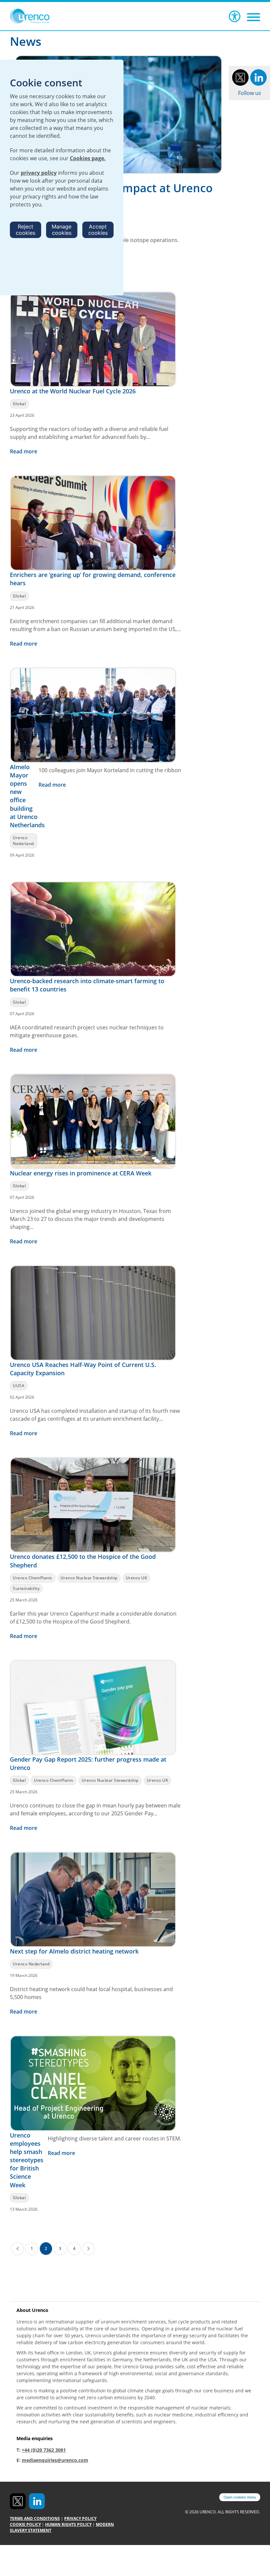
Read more (24, 451)
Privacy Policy (80, 2518)
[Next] (88, 2249)
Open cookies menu (240, 2497)
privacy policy (39, 173)
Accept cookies (98, 230)
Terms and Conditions (35, 2518)
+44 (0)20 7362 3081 (44, 2450)
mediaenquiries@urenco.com (55, 2460)
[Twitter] (240, 77)
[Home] (39, 16)
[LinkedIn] (258, 77)
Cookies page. (88, 158)
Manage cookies (62, 230)
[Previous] (18, 2249)
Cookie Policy (25, 2524)
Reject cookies (26, 230)
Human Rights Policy (68, 2524)
